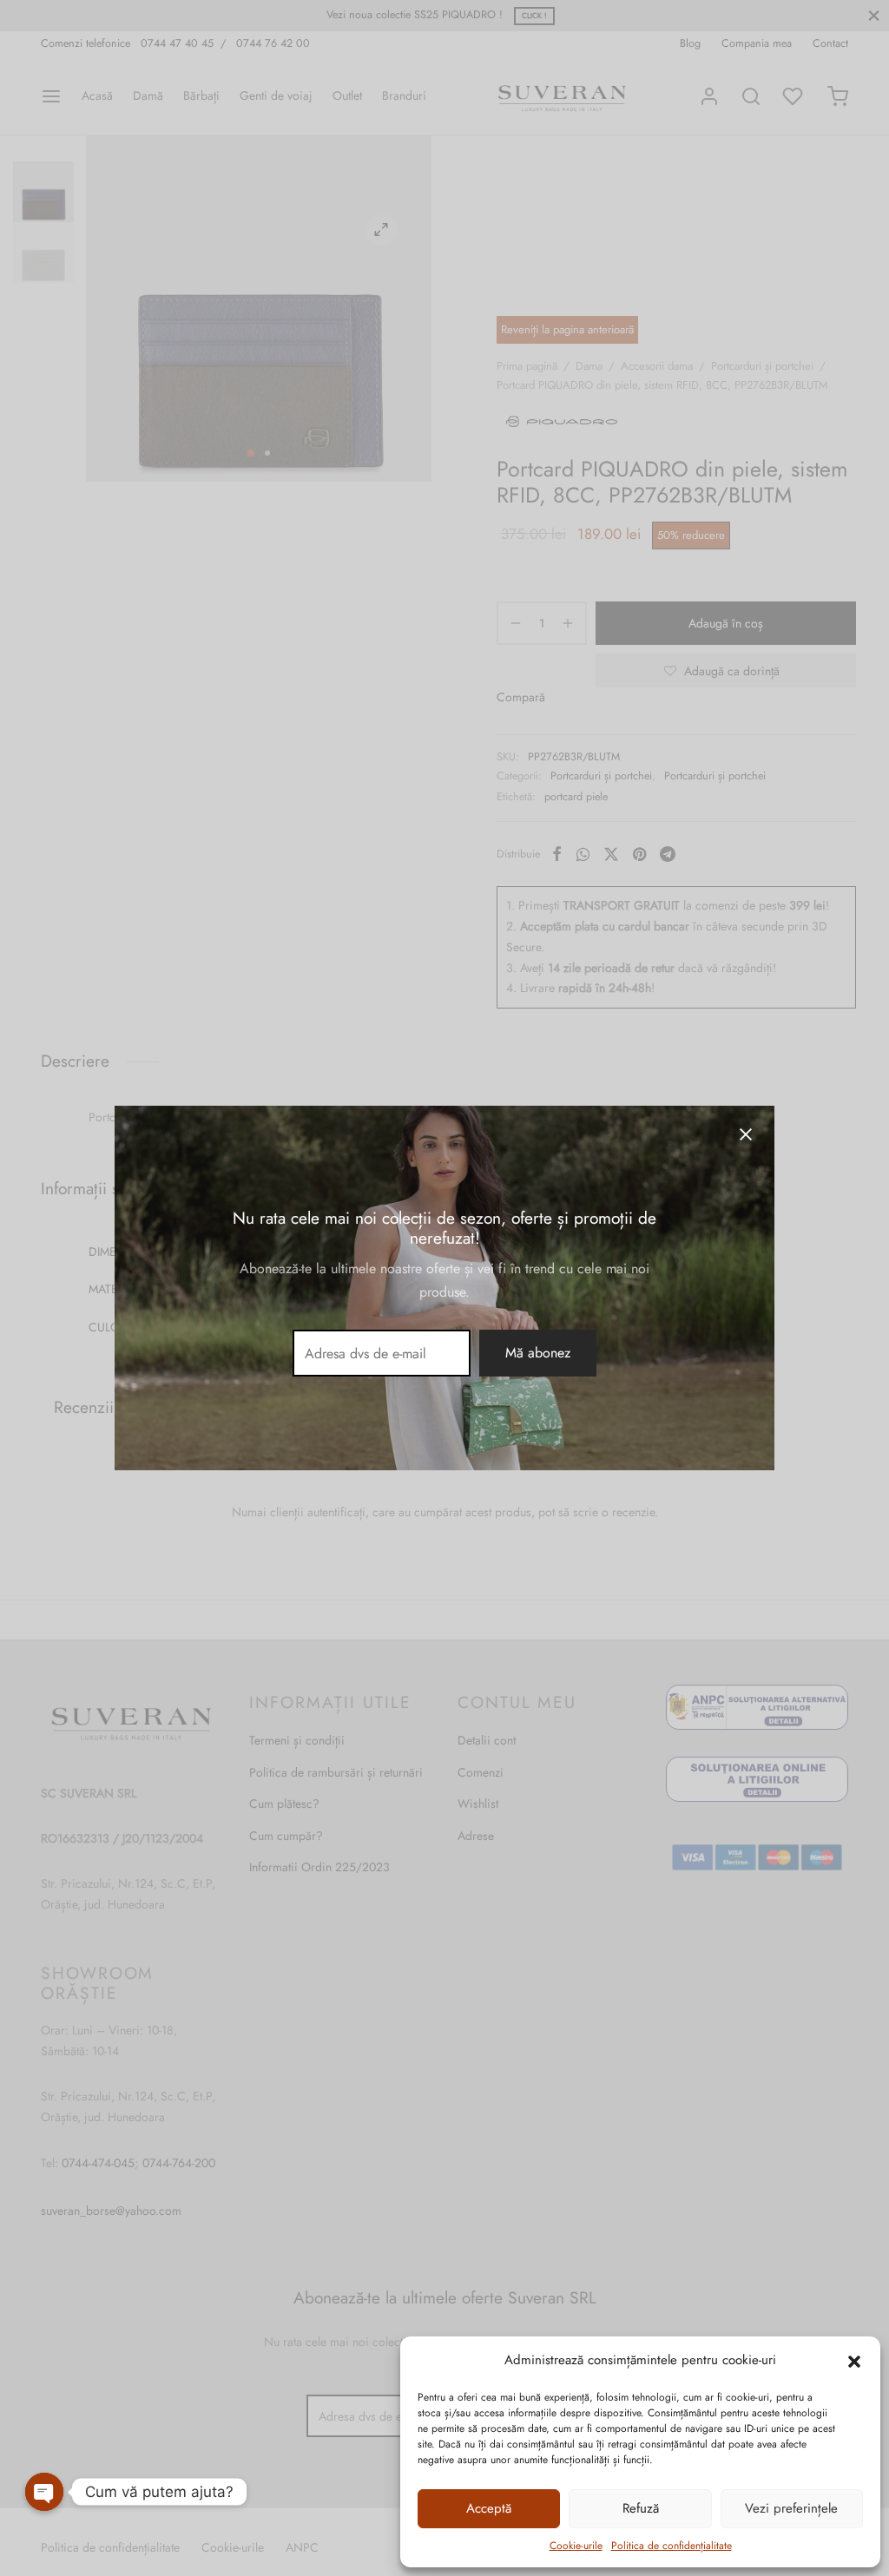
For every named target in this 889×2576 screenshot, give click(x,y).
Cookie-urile (576, 2546)
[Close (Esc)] (746, 1134)
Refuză (641, 2508)
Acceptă (489, 2508)
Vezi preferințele (791, 2508)
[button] (854, 2361)
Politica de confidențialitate (672, 2546)
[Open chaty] (44, 2492)
